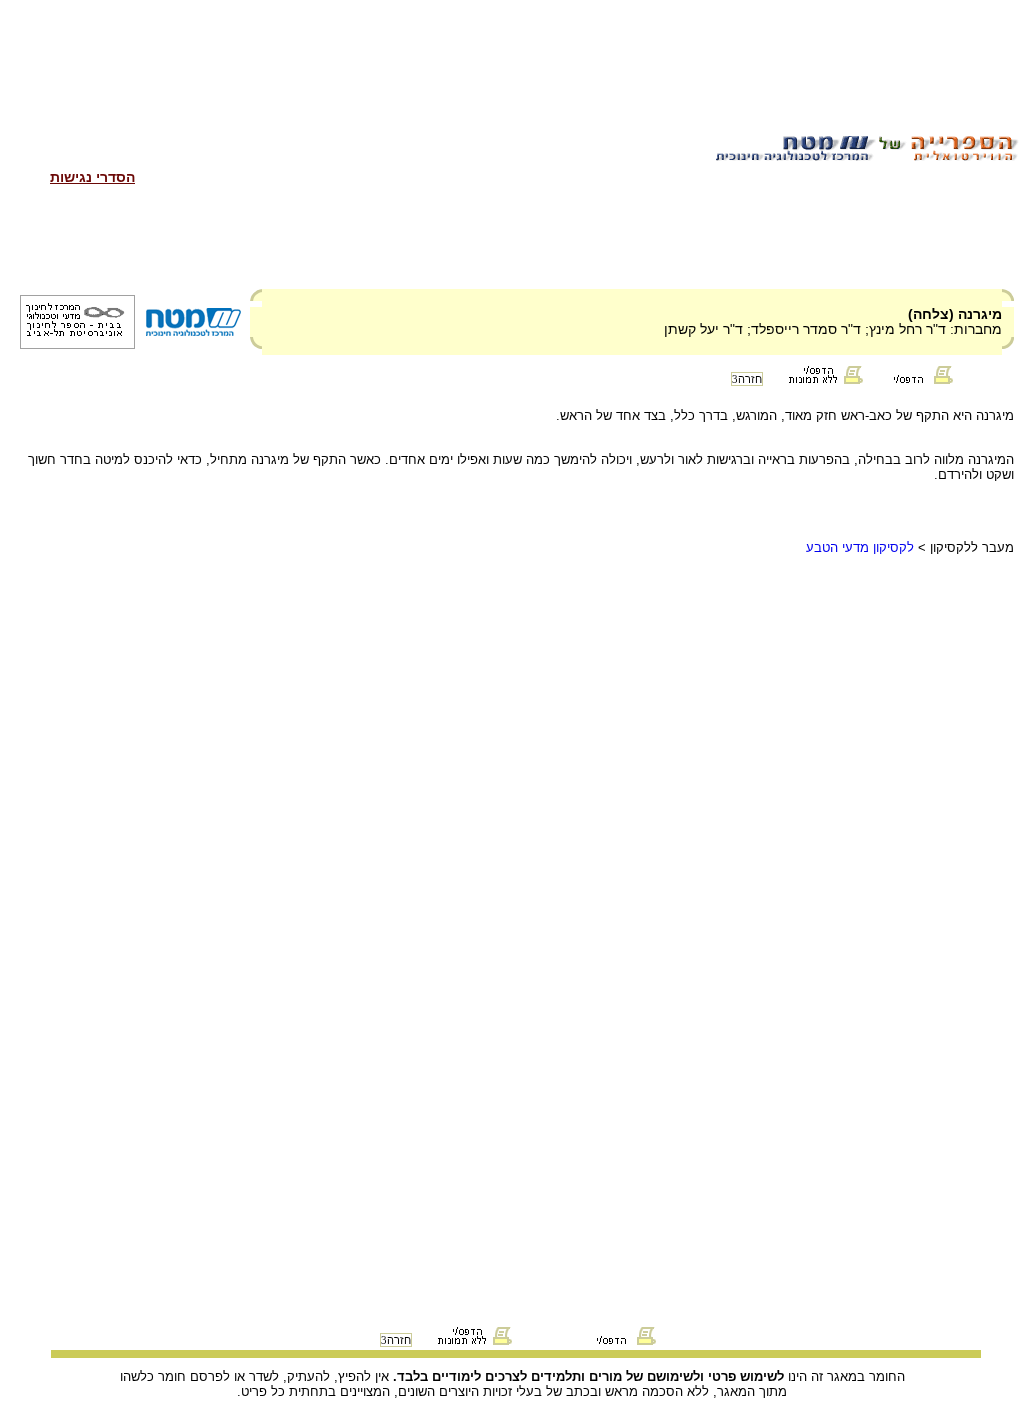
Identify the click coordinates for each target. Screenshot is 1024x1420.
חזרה (747, 379)
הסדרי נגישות (92, 177)
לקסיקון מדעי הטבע (860, 547)
